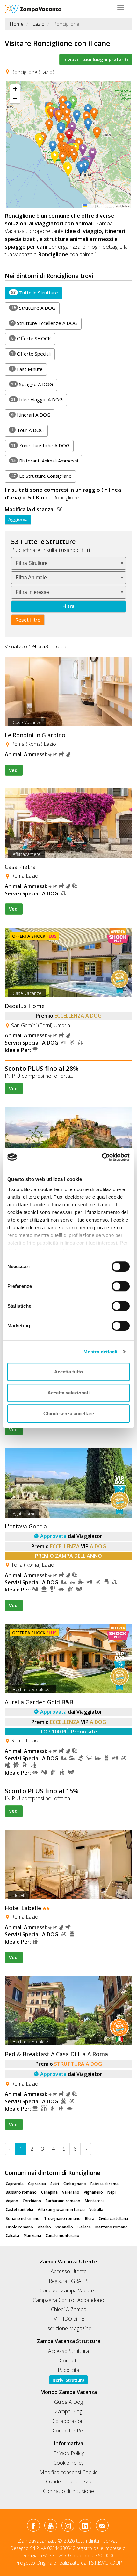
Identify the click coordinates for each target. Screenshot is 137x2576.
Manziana (32, 2236)
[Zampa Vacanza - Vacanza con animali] (33, 8)
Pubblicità (68, 2370)
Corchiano (32, 2201)
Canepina (49, 2192)
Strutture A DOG (33, 308)
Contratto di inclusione (68, 2491)
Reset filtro (28, 620)
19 (13, 307)
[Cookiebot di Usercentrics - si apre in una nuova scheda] (102, 1157)
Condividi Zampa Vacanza (68, 2290)
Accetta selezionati (68, 1393)
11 (13, 445)
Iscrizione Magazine (69, 2328)
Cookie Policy (68, 2463)
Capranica (37, 2184)
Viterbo (44, 2227)
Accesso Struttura (68, 2351)
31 (13, 399)
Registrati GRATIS (69, 2281)
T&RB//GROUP (105, 2563)
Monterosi (94, 2201)
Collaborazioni (68, 2421)
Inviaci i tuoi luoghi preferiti (96, 59)
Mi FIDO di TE (68, 2319)
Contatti (68, 2361)
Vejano (12, 2201)
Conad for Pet (68, 2431)
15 (13, 460)
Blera (90, 2218)
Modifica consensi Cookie (69, 2472)
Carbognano (75, 2184)
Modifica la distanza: (30, 509)
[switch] (118, 1284)
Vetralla (96, 2209)
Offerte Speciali (31, 354)
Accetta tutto (68, 1372)
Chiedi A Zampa (69, 2309)
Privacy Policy (69, 2453)
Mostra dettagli (101, 1352)
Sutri (55, 2184)
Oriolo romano (19, 2227)
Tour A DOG (27, 430)
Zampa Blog (68, 2411)
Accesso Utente (69, 2271)
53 (13, 292)
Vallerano (71, 2192)
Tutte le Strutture (35, 293)
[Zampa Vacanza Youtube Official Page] (50, 2527)
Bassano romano (21, 2192)
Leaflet (91, 206)
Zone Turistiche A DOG (40, 445)
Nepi (112, 2192)
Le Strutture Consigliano (41, 476)
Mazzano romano (112, 2227)
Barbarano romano (63, 2201)
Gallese (84, 2227)
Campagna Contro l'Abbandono (68, 2300)
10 (13, 384)
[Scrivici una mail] (102, 2527)
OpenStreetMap (107, 206)
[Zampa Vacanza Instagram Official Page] (68, 2527)
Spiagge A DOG (32, 384)
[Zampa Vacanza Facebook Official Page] (33, 2527)
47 (13, 476)
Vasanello (64, 2227)
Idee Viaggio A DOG (37, 399)
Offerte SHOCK (31, 338)
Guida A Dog (68, 2402)
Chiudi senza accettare (69, 1413)
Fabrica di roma (105, 2184)
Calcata (12, 2236)
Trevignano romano (62, 2218)
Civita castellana (113, 2218)
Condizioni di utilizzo (69, 2481)
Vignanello (93, 2192)
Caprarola (15, 2184)
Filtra (68, 606)
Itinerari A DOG (31, 415)
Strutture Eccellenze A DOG (44, 323)
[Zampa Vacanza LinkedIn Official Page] (85, 2527)
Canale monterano (62, 2236)
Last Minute (27, 369)
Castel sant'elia (19, 2209)
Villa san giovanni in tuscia (61, 2209)
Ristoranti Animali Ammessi (45, 461)
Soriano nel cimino (23, 2218)
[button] (71, 136)
